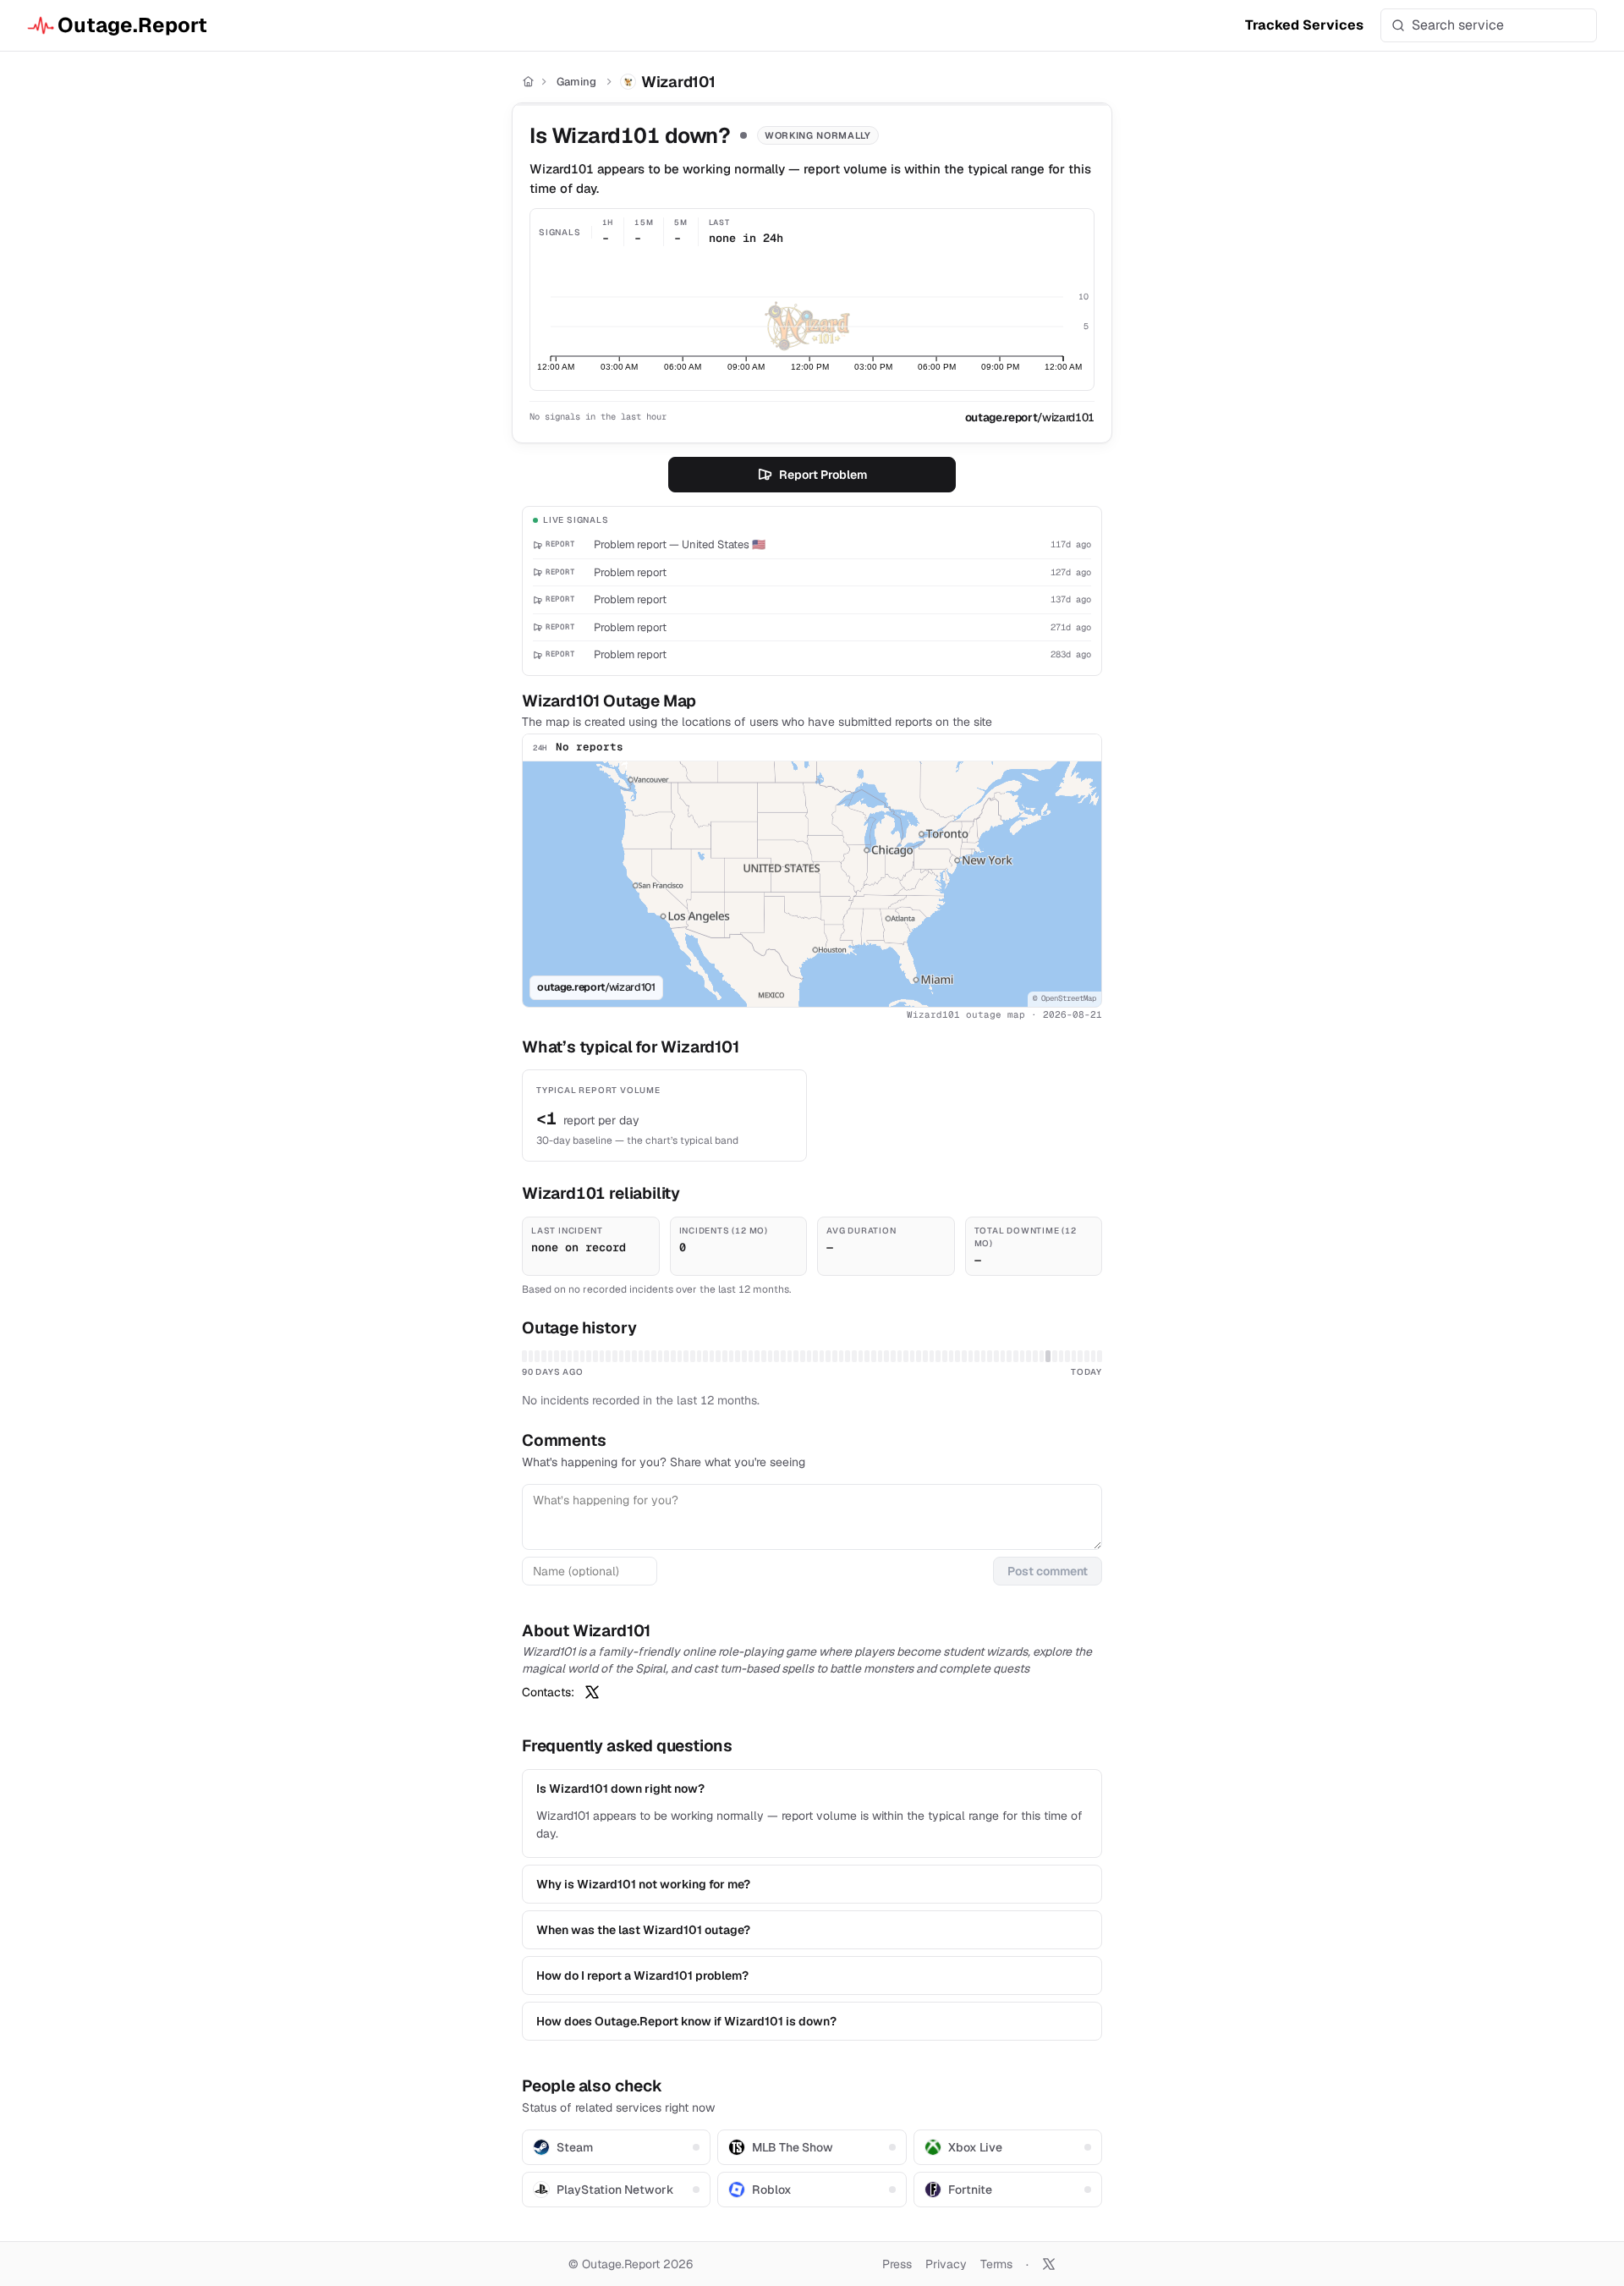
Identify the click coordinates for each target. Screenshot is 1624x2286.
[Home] (528, 82)
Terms (996, 2264)
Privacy (946, 2264)
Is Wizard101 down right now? (620, 1789)
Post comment (1048, 1571)
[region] (812, 884)
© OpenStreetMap (1064, 998)
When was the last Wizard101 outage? (643, 1930)
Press (897, 2264)
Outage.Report (132, 25)
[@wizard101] (592, 1692)
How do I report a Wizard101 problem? (642, 1976)
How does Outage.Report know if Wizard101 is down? (686, 2021)
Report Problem (823, 475)
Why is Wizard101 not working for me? (643, 1884)
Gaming (576, 82)
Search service (1458, 25)
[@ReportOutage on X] (1049, 2264)
